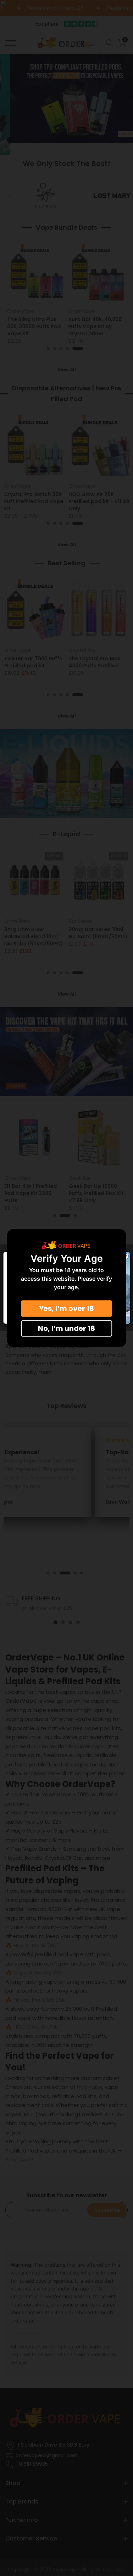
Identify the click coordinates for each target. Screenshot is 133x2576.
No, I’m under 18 (66, 1328)
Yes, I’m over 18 (66, 1308)
